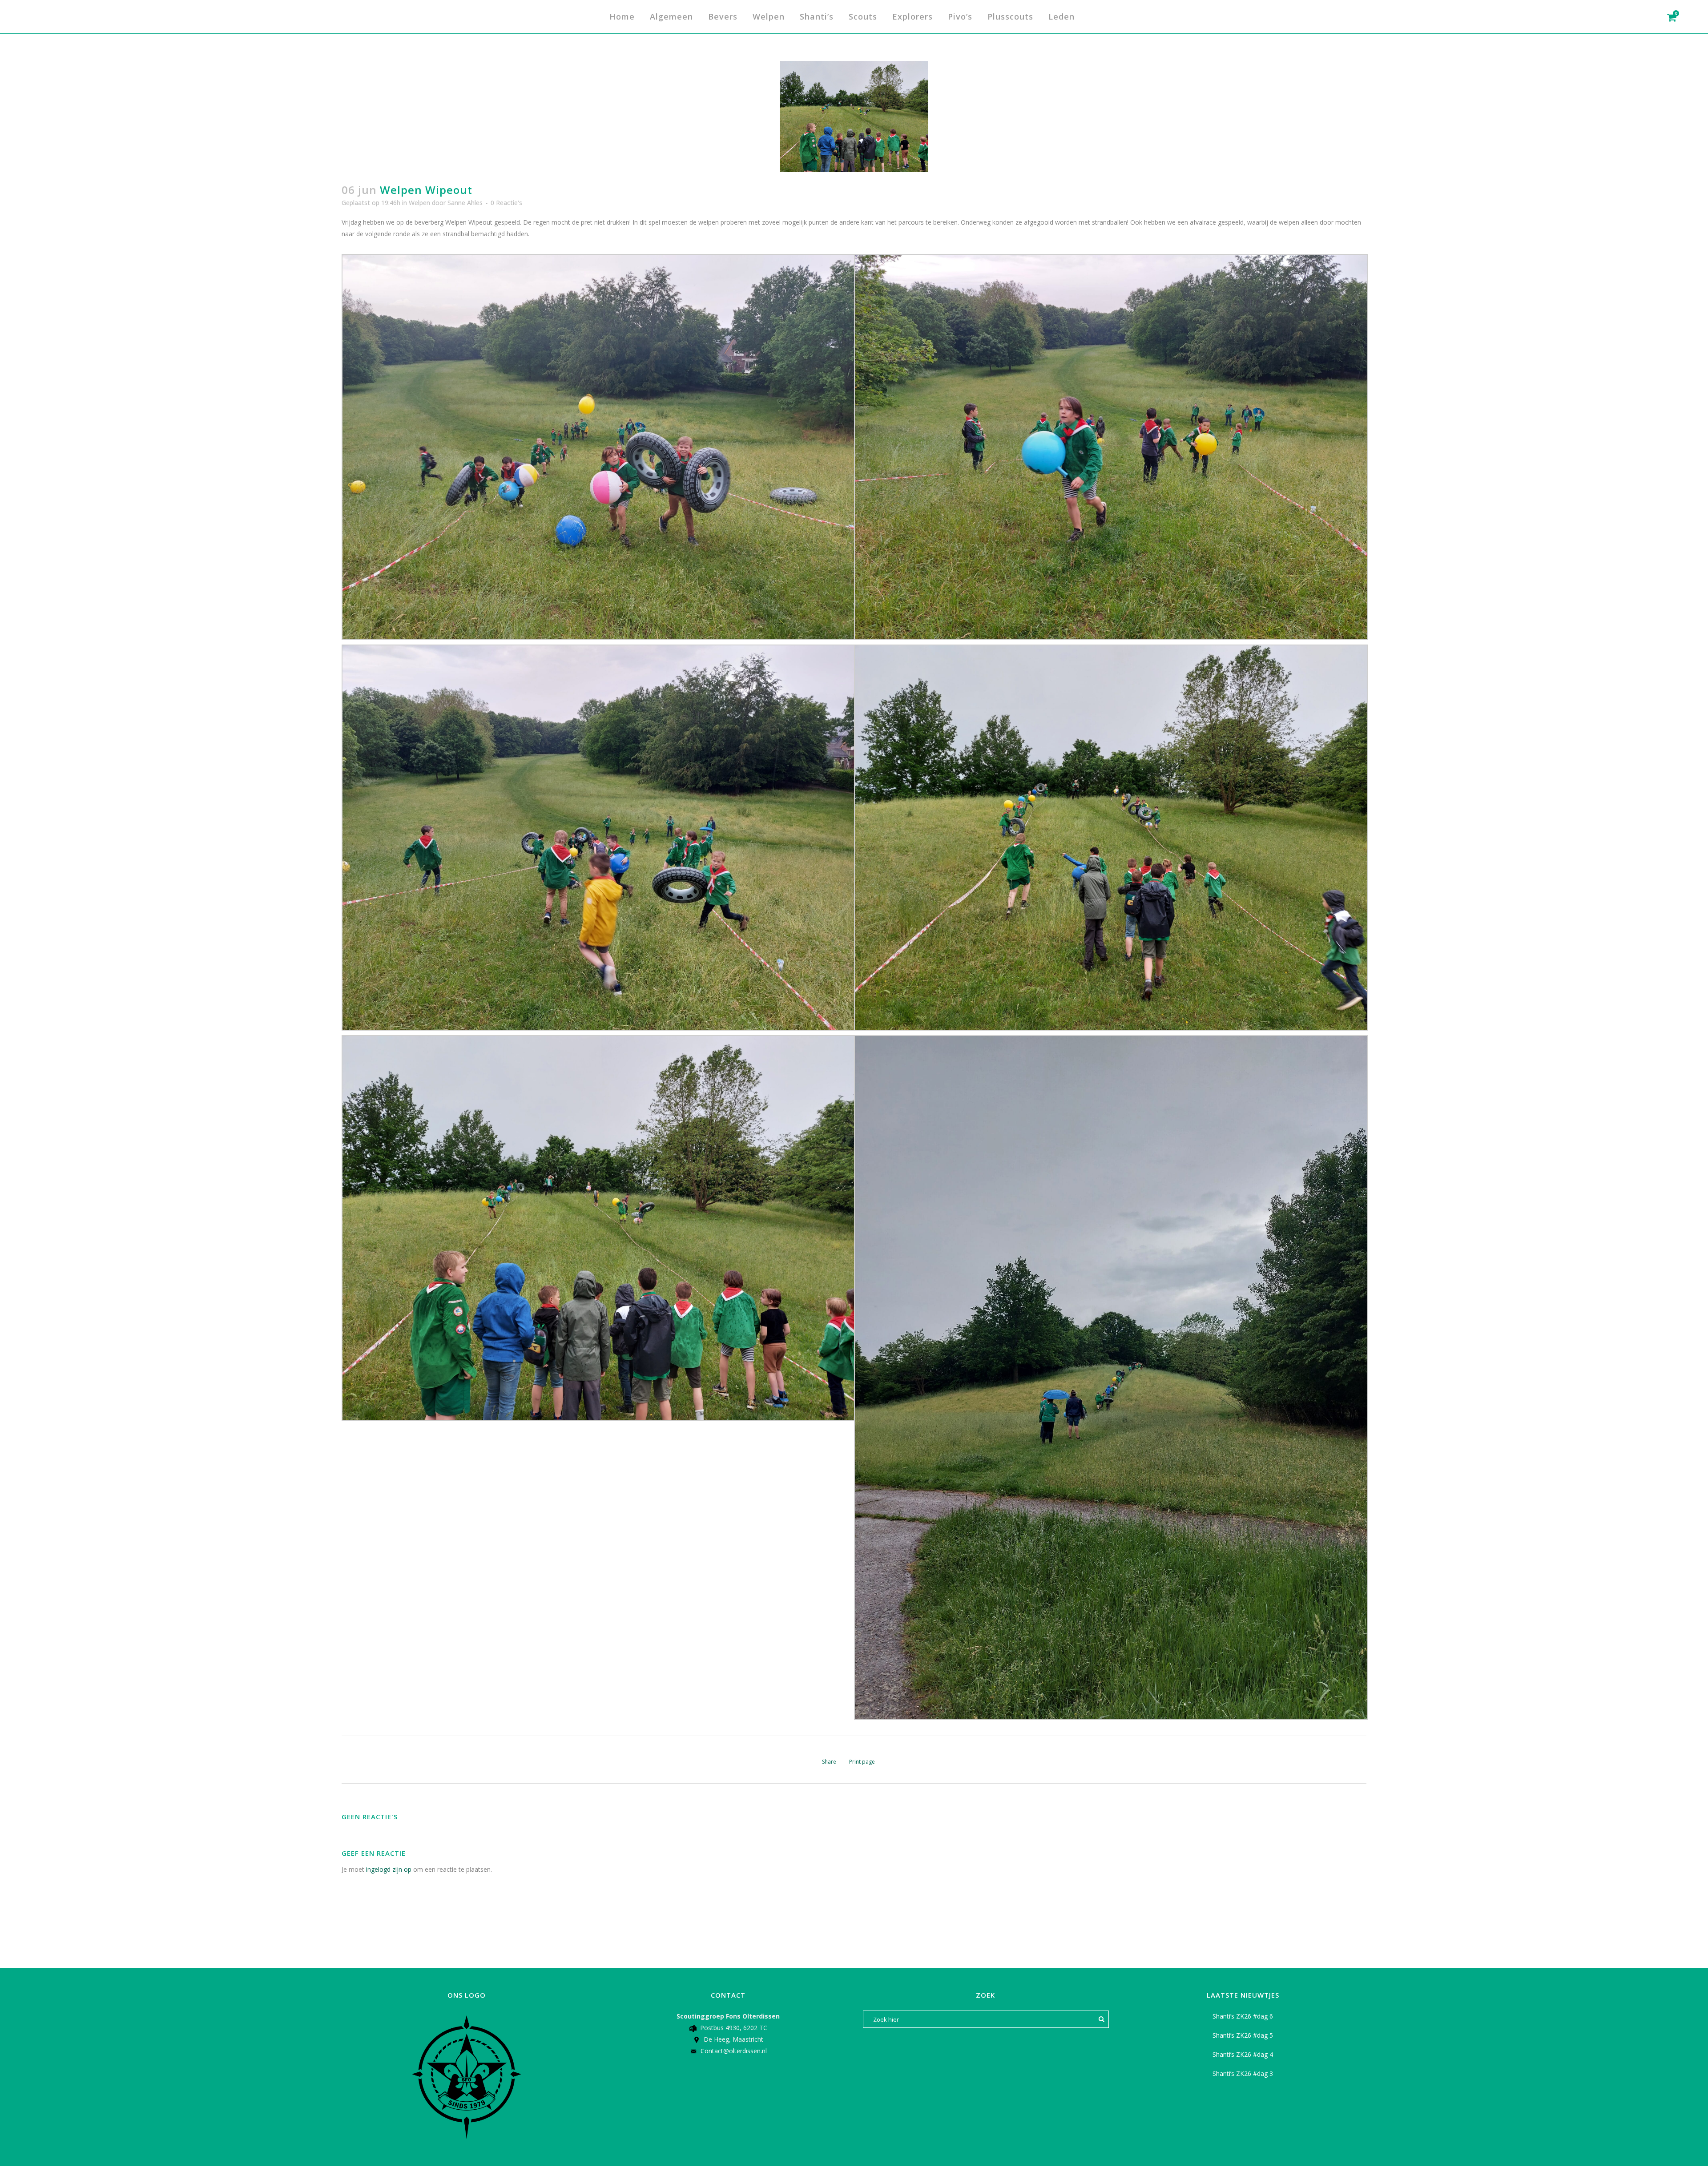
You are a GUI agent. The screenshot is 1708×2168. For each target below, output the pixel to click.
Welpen (419, 203)
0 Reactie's (506, 203)
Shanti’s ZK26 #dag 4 (1243, 2054)
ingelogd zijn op (389, 1869)
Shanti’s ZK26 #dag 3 (1243, 2073)
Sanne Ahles (465, 203)
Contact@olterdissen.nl (734, 2051)
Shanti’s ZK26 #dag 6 (1243, 2016)
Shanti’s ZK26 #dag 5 (1243, 2035)
